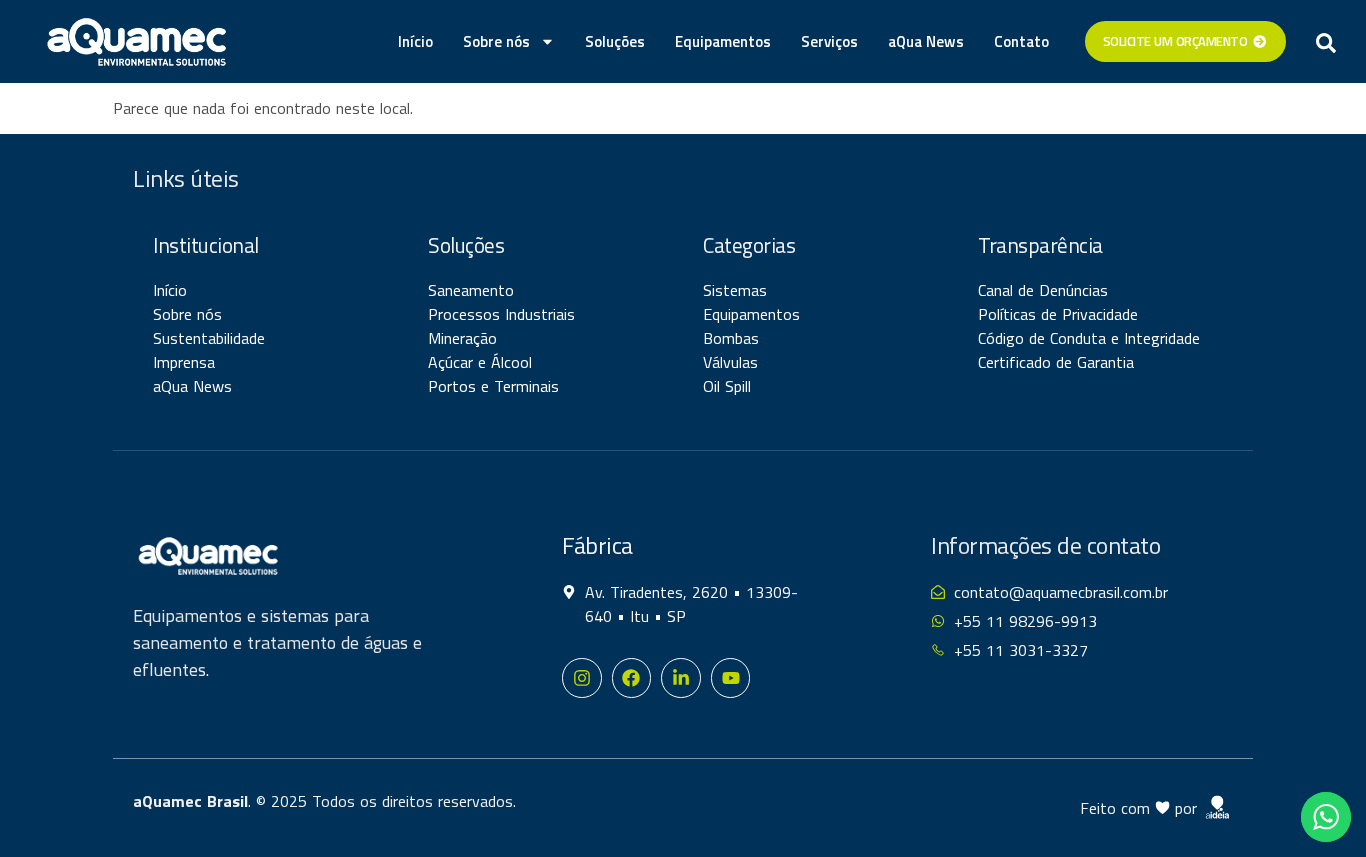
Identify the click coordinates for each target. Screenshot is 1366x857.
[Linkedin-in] (681, 678)
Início (415, 41)
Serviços (829, 41)
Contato (1021, 41)
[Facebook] (632, 678)
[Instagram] (582, 678)
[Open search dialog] (1326, 42)
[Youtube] (731, 678)
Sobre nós (496, 41)
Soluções (615, 41)
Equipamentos (723, 41)
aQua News (926, 41)
